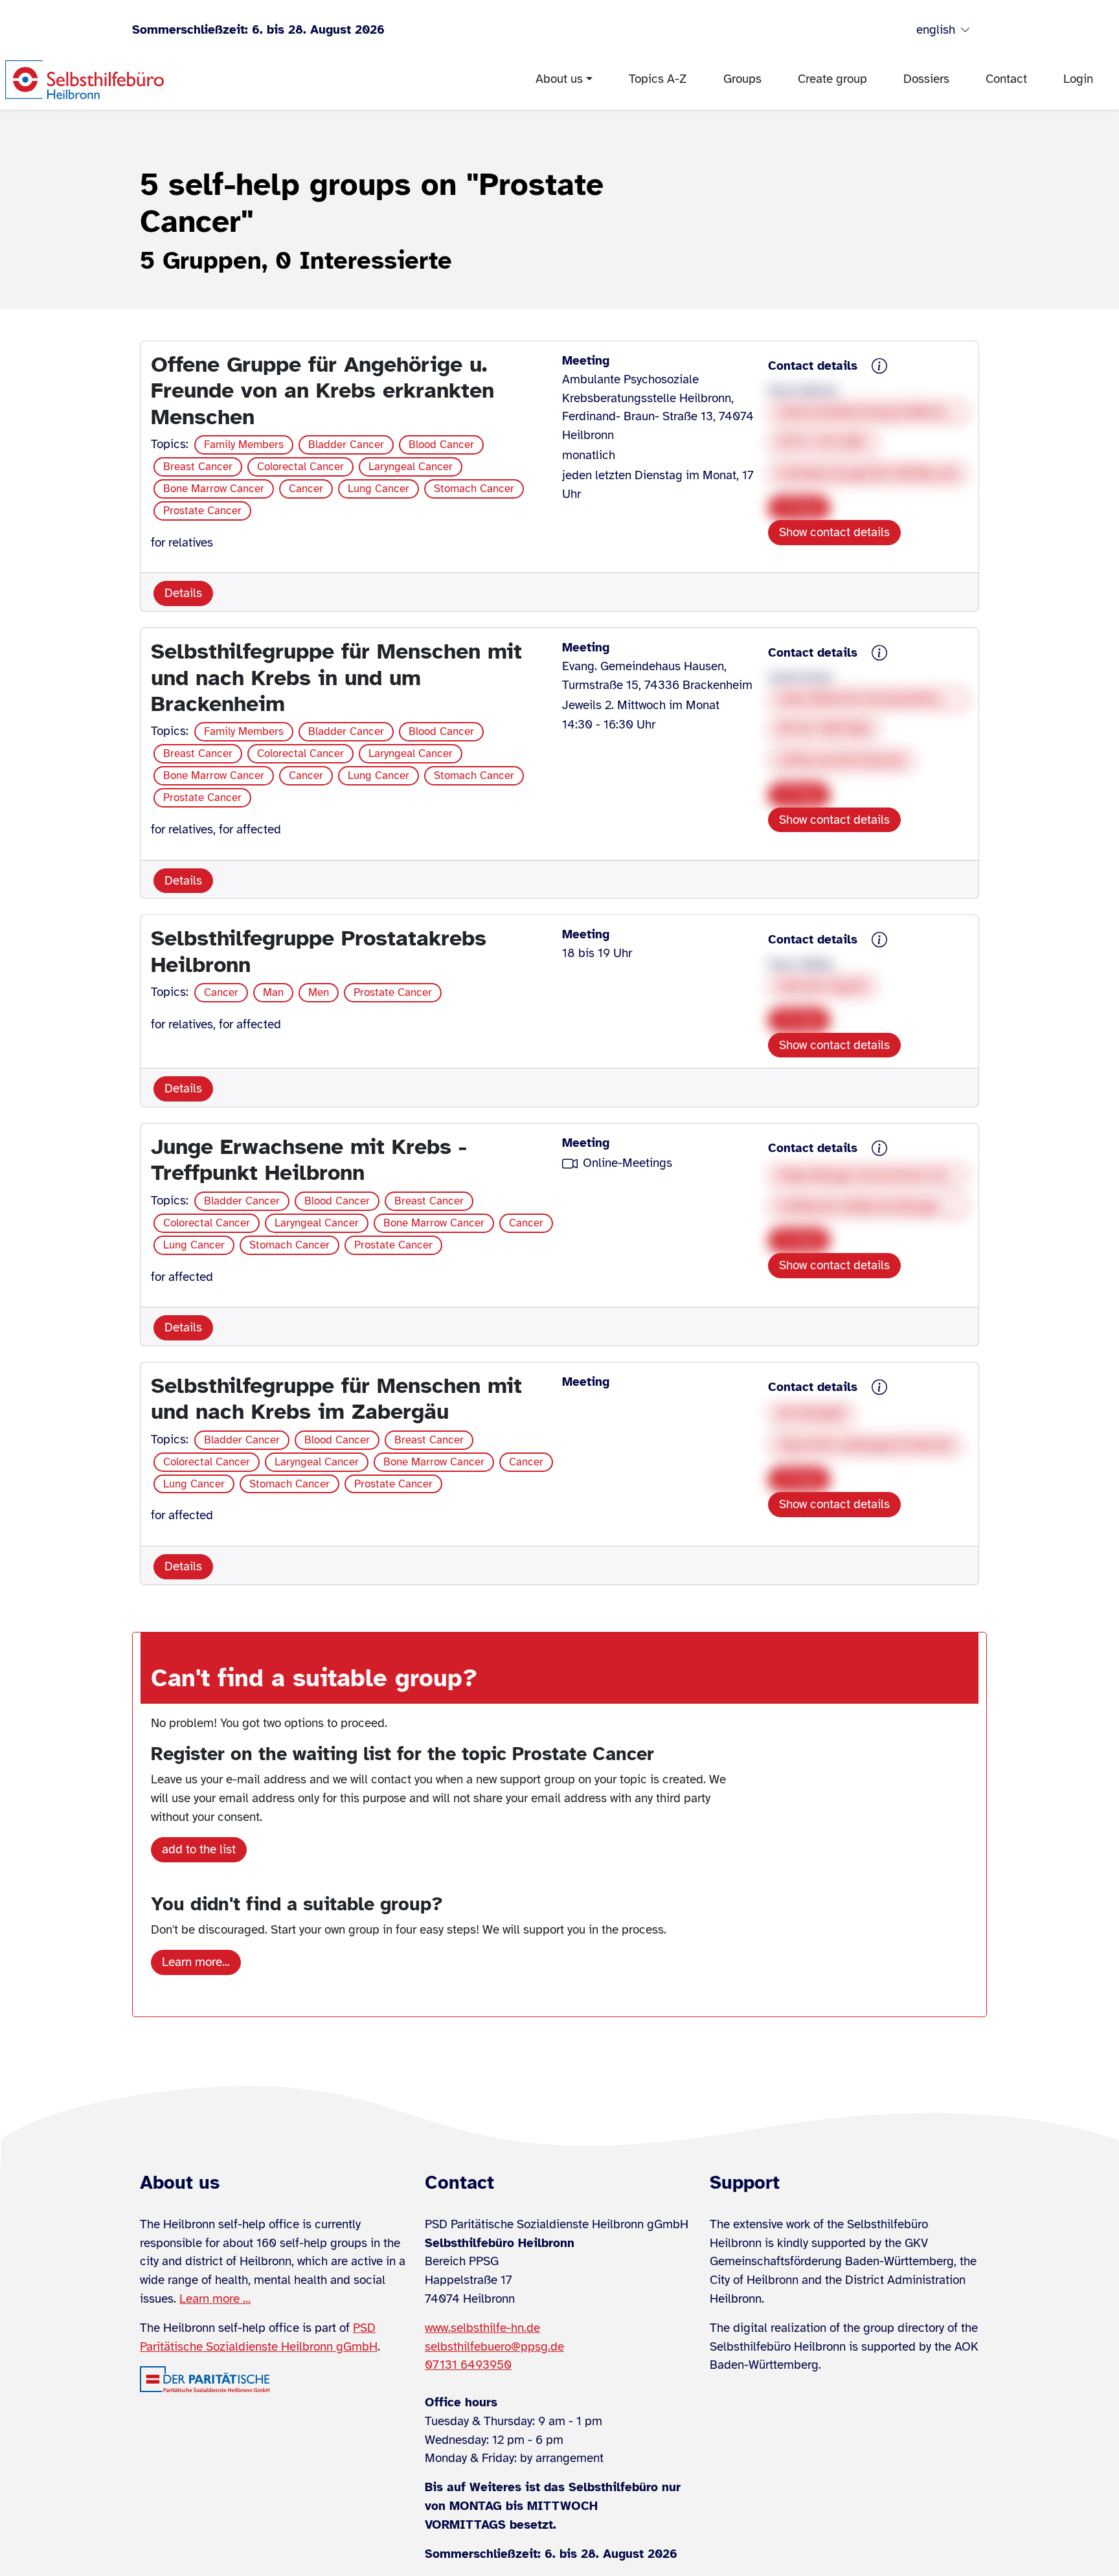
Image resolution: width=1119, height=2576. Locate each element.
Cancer (306, 489)
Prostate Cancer (202, 511)
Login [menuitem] (1078, 79)
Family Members (244, 445)
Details (183, 593)
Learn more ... (215, 2299)
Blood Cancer (441, 445)
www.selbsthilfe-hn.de (482, 2328)
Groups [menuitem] (742, 79)
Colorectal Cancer (300, 467)
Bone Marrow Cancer (214, 489)
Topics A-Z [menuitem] (658, 79)
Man (273, 992)
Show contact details (834, 532)
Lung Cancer (379, 489)
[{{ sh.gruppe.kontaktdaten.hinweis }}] (879, 367)
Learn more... (196, 1962)
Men (319, 992)
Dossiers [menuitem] (926, 79)
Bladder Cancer (346, 445)
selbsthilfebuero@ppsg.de (494, 2347)
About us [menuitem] (559, 79)
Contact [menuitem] (1006, 79)
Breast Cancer (198, 467)
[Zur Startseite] (85, 80)
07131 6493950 (468, 2365)
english (936, 30)
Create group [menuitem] (832, 79)
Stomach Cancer (474, 489)
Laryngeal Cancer (411, 467)
